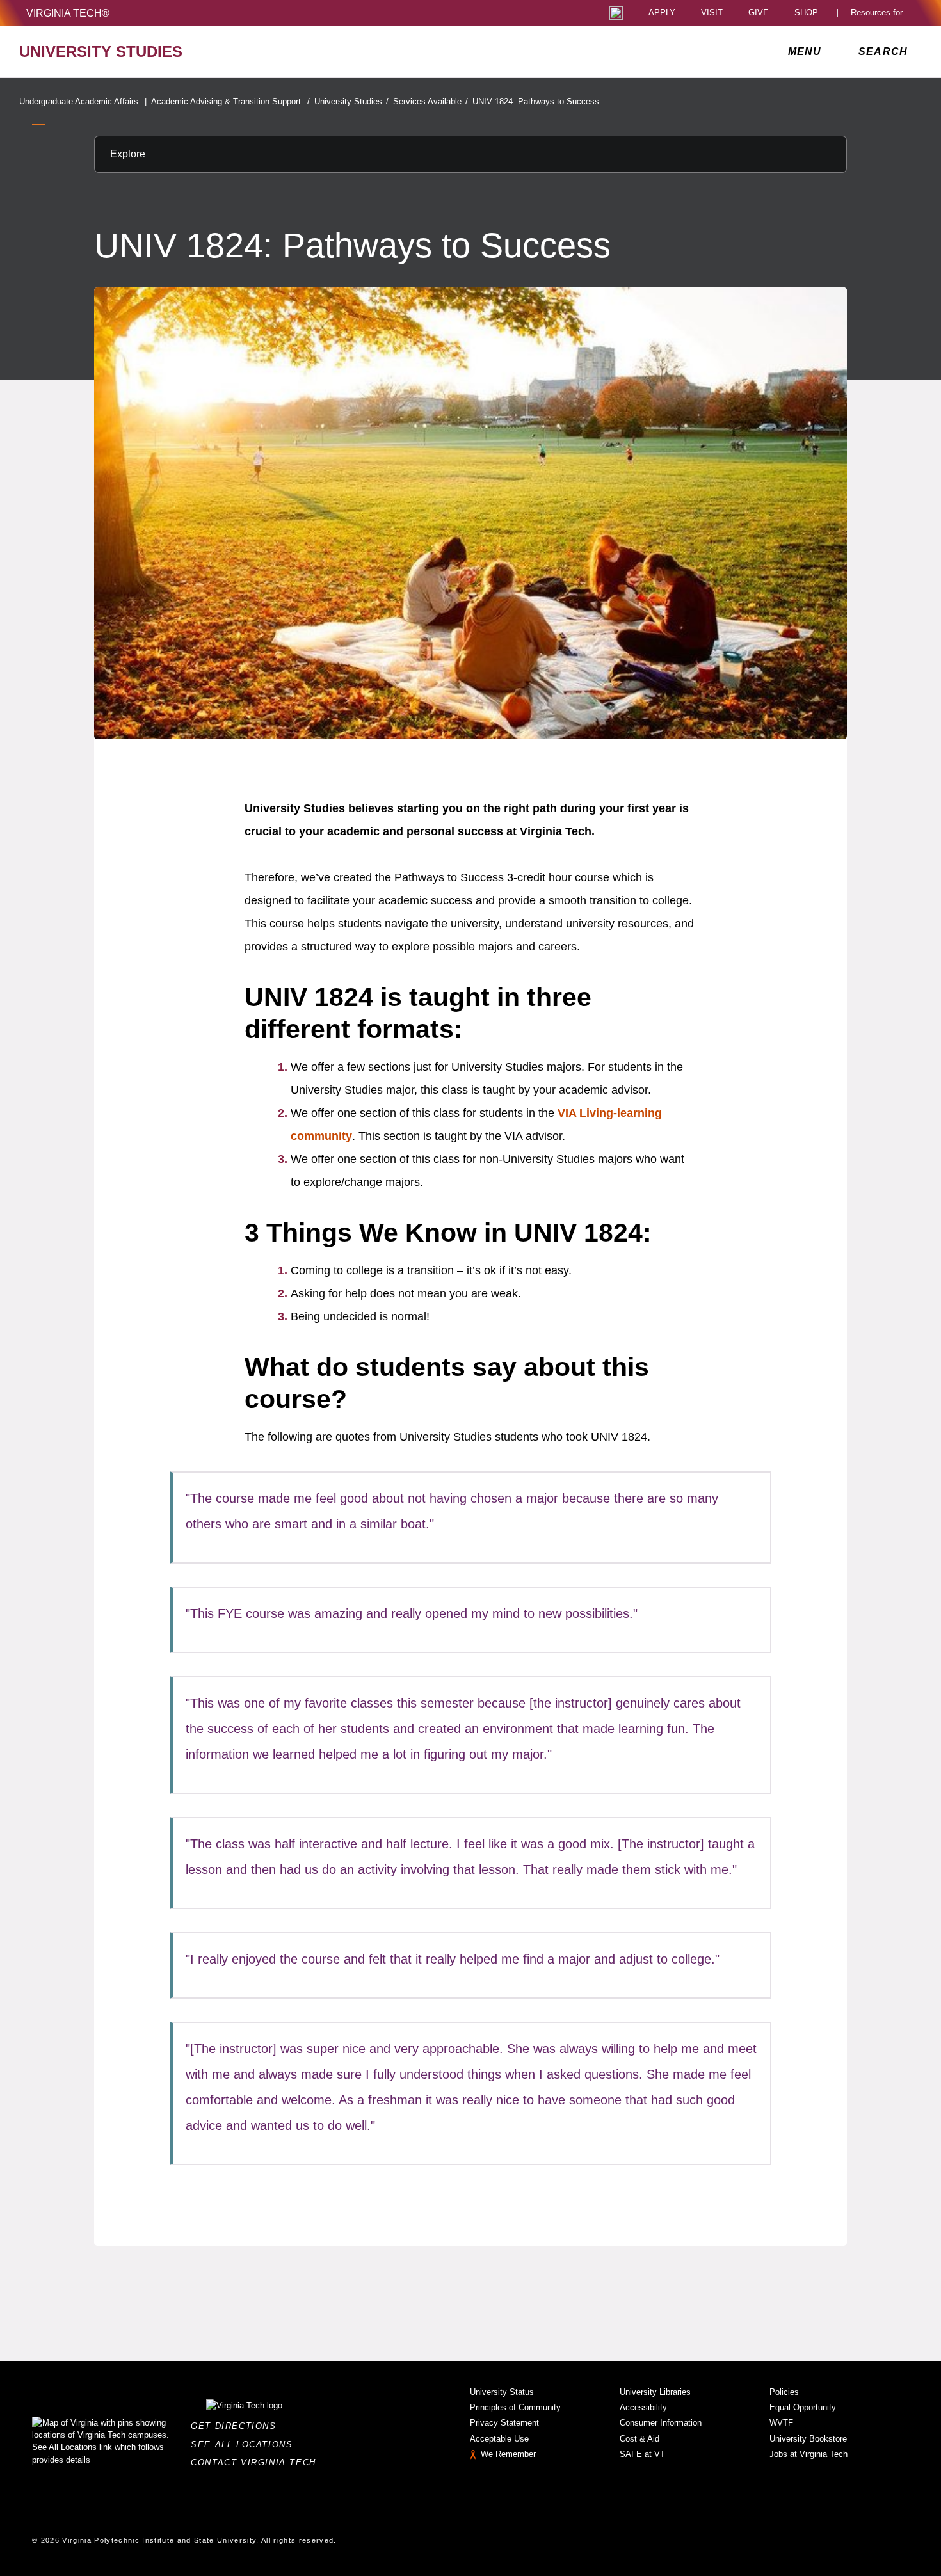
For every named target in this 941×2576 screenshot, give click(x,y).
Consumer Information (661, 2423)
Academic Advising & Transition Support (230, 101)
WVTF (781, 2423)
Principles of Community (515, 2407)
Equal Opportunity (803, 2407)
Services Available (430, 101)
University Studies (351, 101)
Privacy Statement (504, 2423)
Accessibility (643, 2407)
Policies (784, 2392)
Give (759, 13)
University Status (502, 2392)
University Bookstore (808, 2439)
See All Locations (245, 2444)
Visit (712, 13)
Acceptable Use (499, 2439)
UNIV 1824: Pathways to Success (536, 101)
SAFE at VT (642, 2454)
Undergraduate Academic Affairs (83, 101)
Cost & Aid (639, 2439)
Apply (662, 13)
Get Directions (237, 2426)
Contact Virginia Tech (257, 2462)
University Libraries (655, 2392)
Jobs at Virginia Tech (808, 2454)
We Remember (508, 2454)
